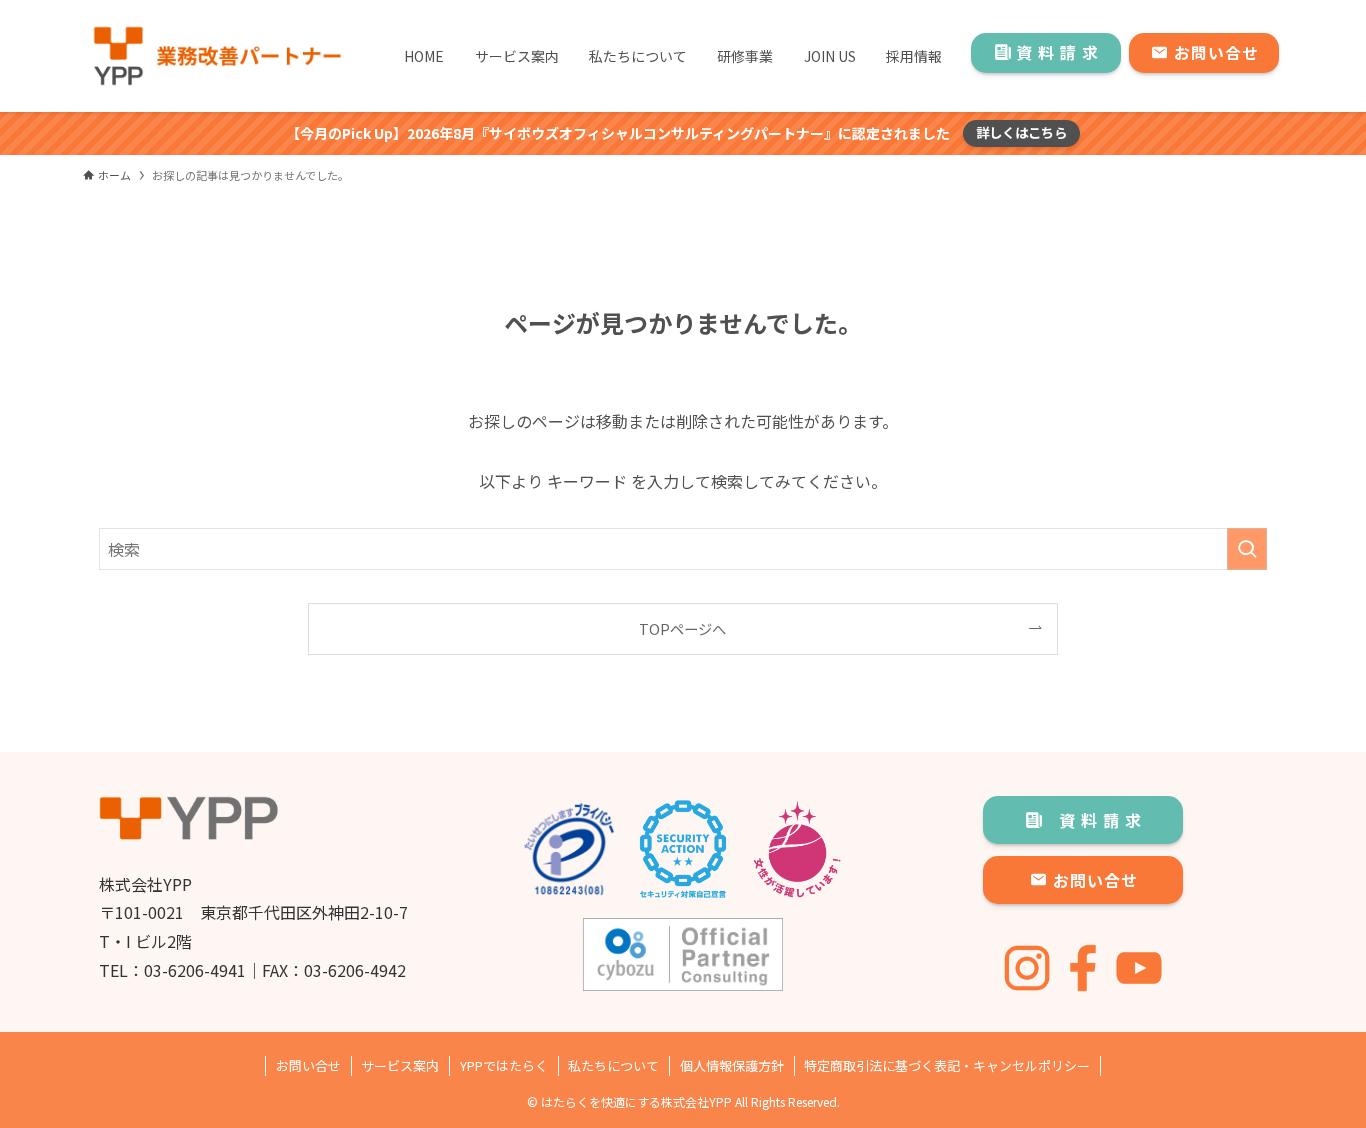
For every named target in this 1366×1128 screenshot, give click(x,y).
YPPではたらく (504, 1065)
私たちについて (613, 1065)
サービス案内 (400, 1065)
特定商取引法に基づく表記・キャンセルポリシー (947, 1065)
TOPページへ (682, 628)
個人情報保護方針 (732, 1065)
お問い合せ (308, 1065)
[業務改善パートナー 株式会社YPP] (216, 56)
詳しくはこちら (1021, 132)
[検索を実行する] (1247, 549)
